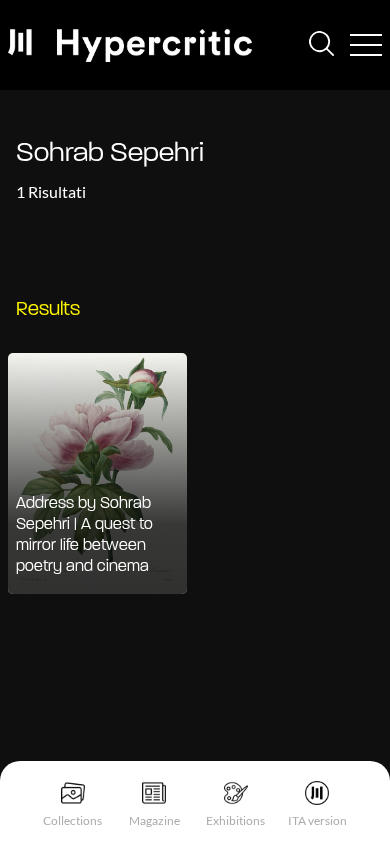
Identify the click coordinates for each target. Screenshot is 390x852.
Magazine (154, 820)
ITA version (317, 820)
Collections (72, 820)
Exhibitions (235, 820)
